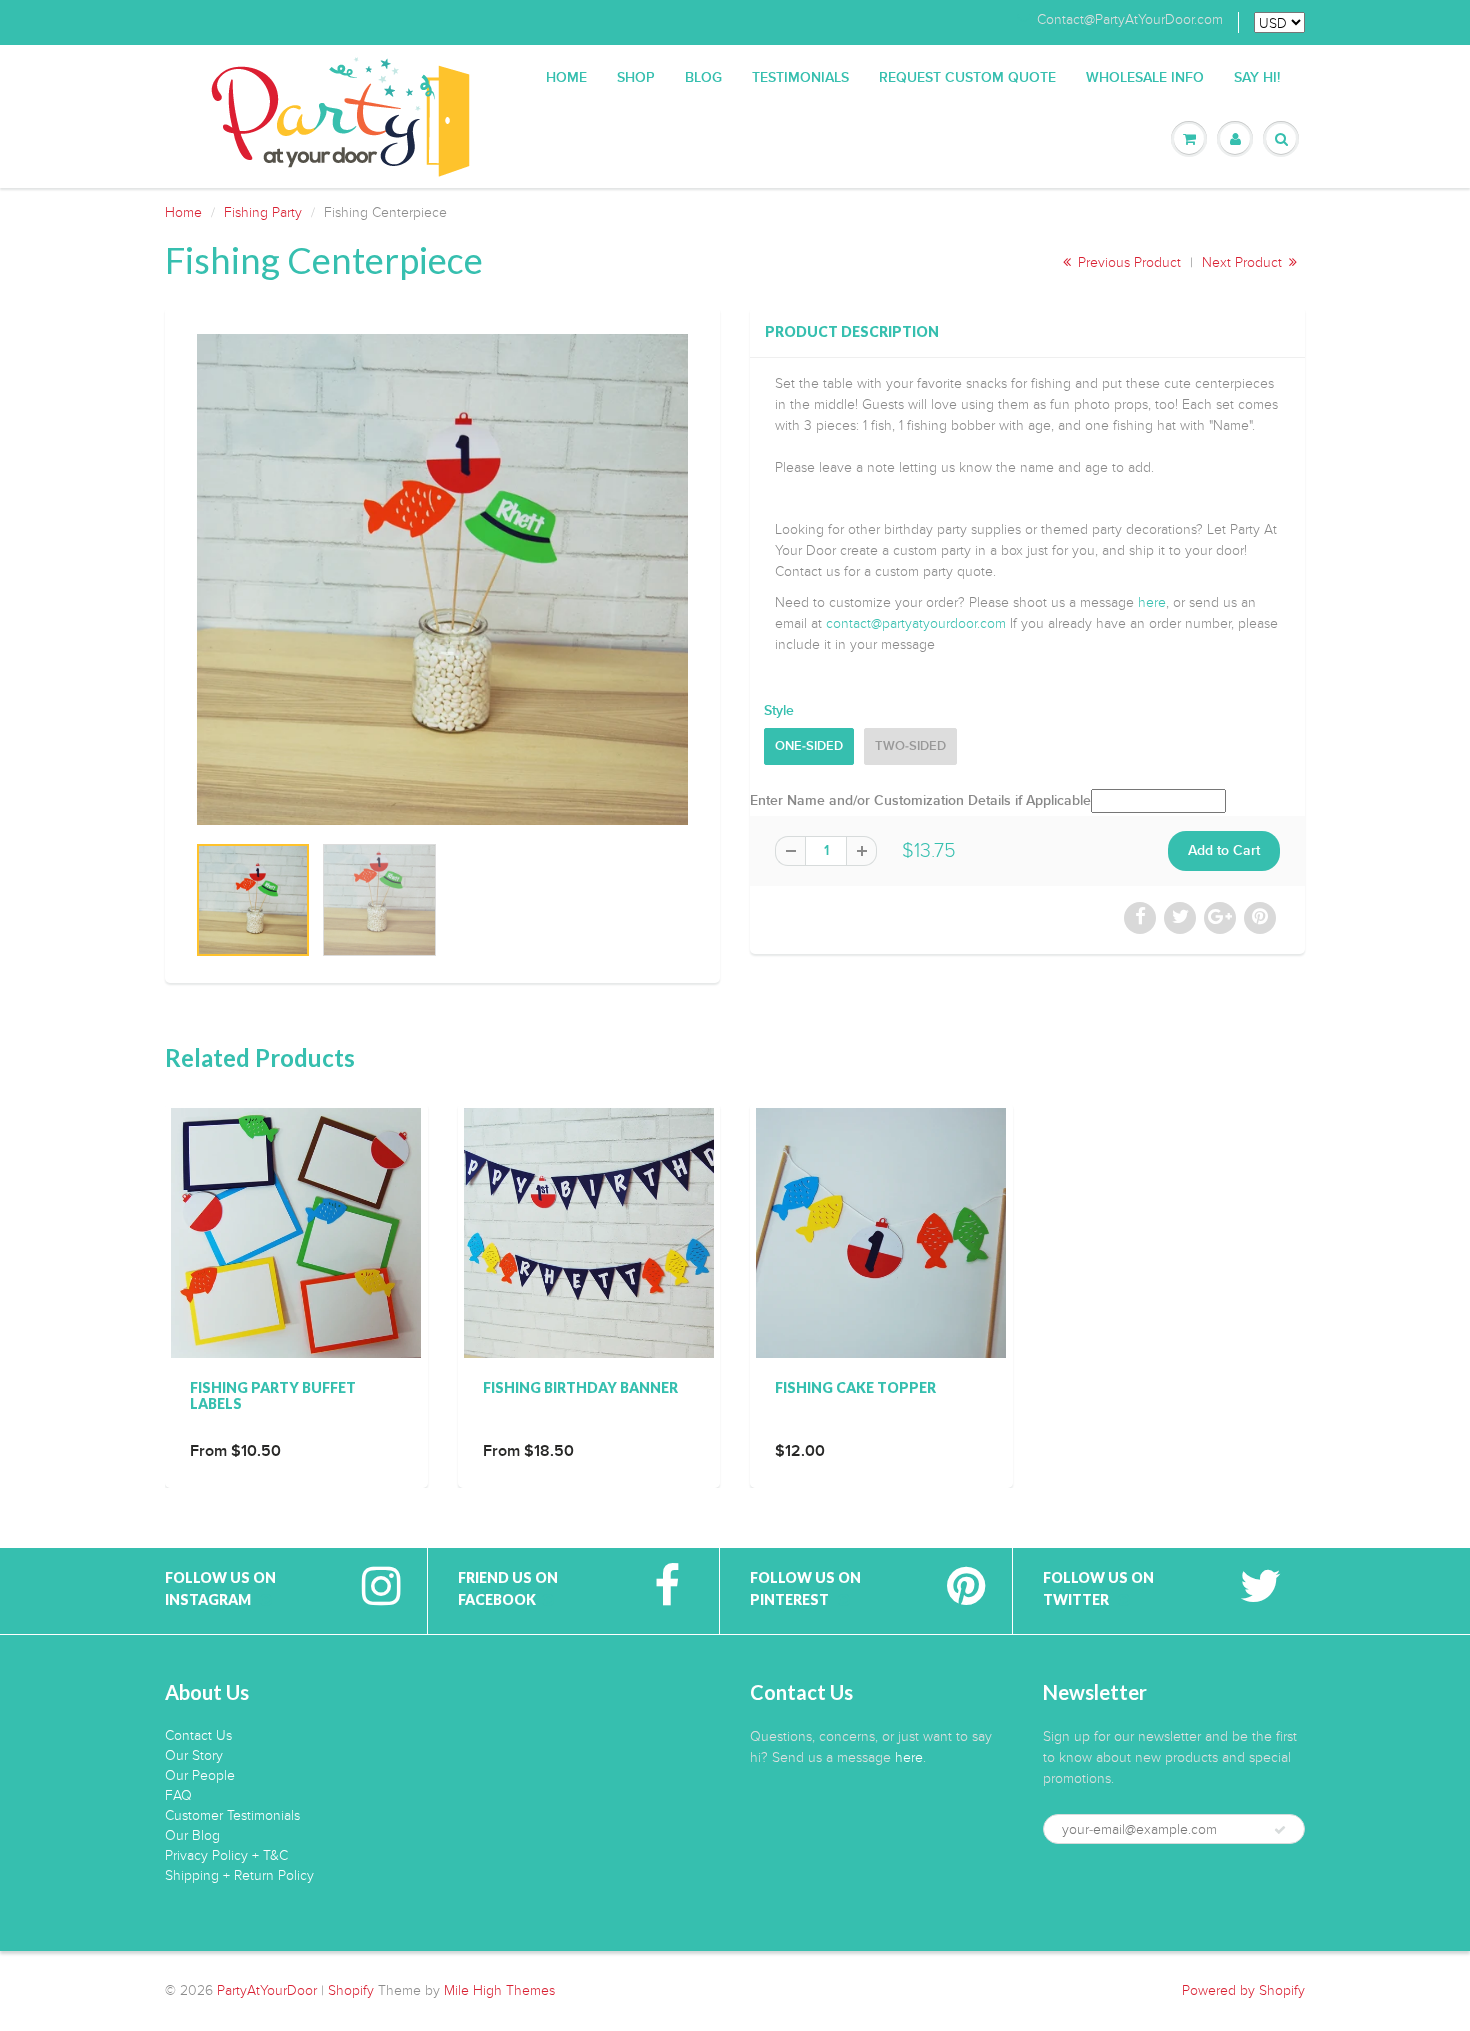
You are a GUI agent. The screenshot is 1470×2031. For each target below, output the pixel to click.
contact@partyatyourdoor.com (916, 623)
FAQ (178, 1795)
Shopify (351, 1990)
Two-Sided (910, 746)
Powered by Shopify (1243, 1990)
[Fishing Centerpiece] (442, 579)
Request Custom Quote (967, 78)
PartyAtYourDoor (267, 1990)
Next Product (1244, 262)
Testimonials (800, 78)
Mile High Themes (499, 1990)
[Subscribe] (1280, 1830)
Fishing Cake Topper (855, 1387)
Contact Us (198, 1735)
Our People (200, 1775)
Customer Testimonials (232, 1815)
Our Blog (192, 1835)
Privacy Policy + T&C (226, 1855)
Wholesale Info (1145, 78)
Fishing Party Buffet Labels (273, 1395)
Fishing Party (263, 212)
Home (566, 78)
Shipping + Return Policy (239, 1875)
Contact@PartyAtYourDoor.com (1130, 20)
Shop (636, 78)
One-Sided (809, 746)
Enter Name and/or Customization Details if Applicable (920, 801)
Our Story (194, 1755)
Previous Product (1127, 262)
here (1152, 602)
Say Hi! (1257, 78)
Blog (703, 78)
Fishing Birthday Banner (580, 1387)
